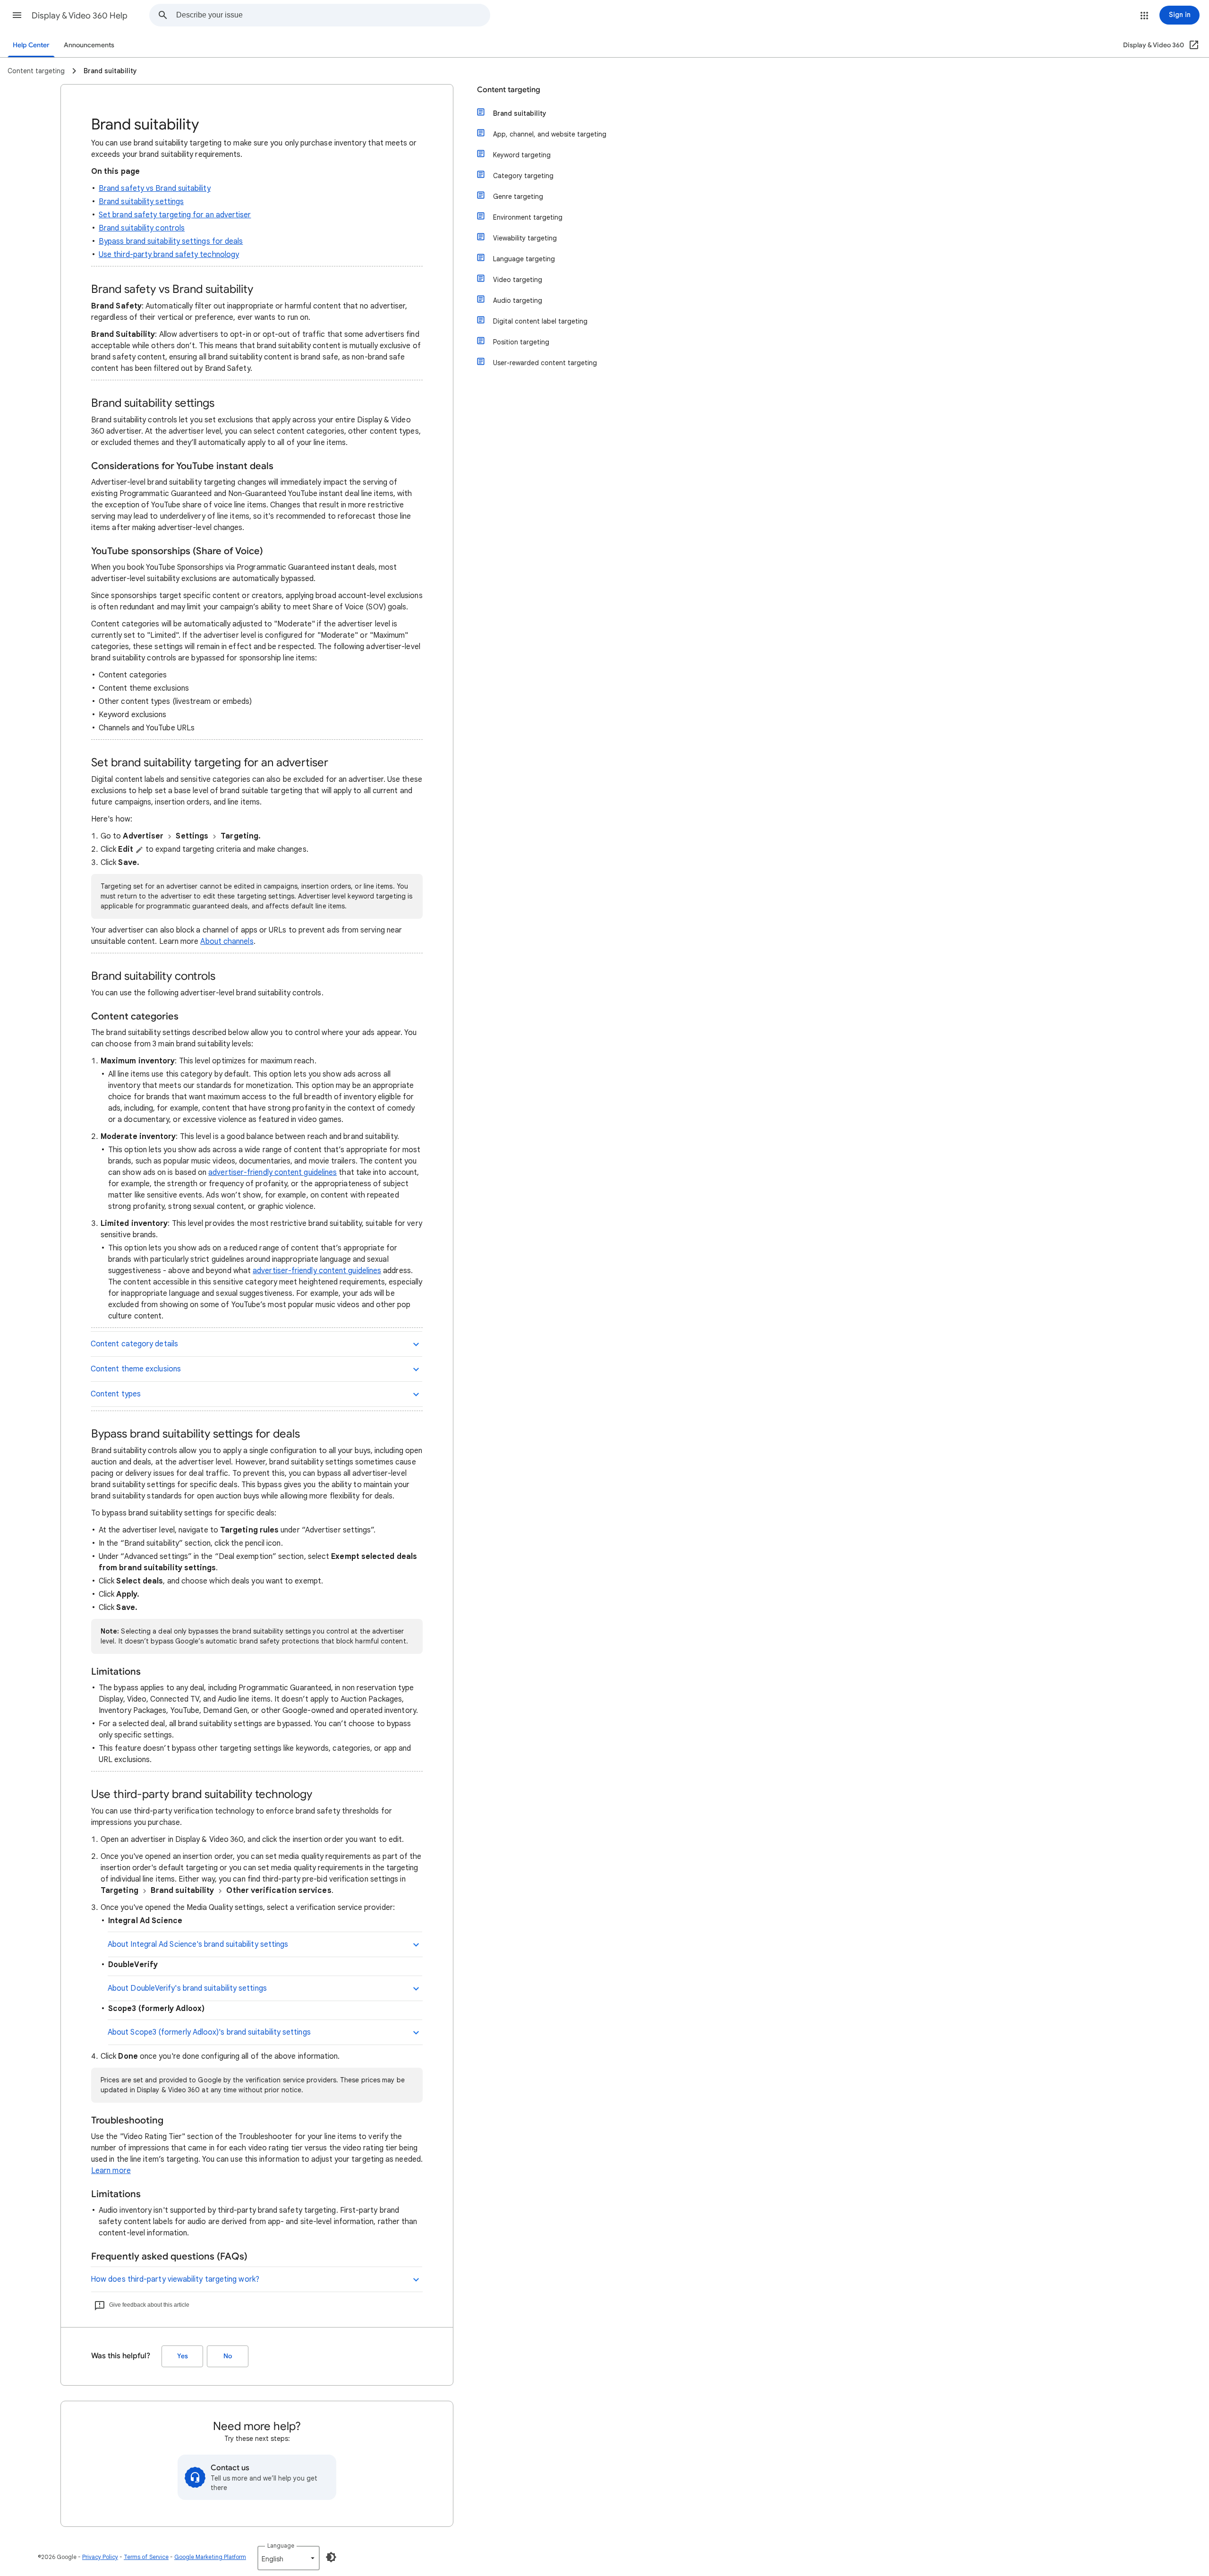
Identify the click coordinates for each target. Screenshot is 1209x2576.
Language (281, 2546)
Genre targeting (518, 197)
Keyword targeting (522, 155)
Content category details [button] (134, 1344)
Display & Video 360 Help (80, 16)
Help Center (31, 45)
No (228, 2356)
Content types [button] (116, 1394)
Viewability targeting (525, 238)
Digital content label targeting (540, 321)
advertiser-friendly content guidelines (272, 1172)
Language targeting (524, 259)
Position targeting (521, 342)
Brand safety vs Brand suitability (155, 188)
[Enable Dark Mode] (331, 2557)
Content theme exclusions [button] (136, 1369)
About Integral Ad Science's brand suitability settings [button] (198, 1944)
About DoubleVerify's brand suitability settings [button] (187, 1988)
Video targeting (518, 280)
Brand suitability (520, 113)
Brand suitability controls (142, 228)
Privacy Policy (100, 2557)
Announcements (89, 45)
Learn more (111, 2171)
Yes (183, 2356)
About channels (227, 941)
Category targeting (523, 176)
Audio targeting (518, 300)
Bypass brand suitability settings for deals (171, 241)
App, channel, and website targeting (550, 134)
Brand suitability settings (141, 202)
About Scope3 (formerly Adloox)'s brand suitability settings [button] (209, 2032)
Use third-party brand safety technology (169, 255)
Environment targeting (528, 217)
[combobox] (333, 15)
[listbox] (289, 2558)
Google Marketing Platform (210, 2557)
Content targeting (509, 90)
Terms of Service (146, 2557)
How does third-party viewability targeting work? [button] (175, 2279)
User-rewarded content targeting (545, 363)
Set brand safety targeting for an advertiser (175, 215)
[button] (17, 15)
